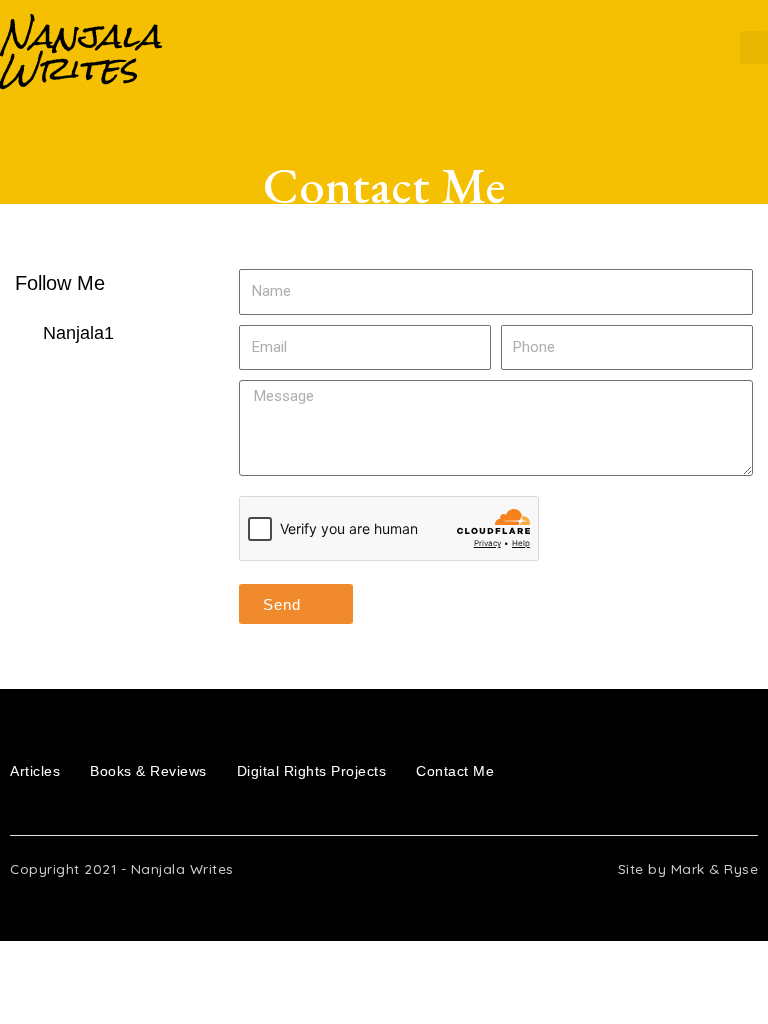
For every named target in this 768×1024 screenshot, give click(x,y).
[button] (754, 47)
